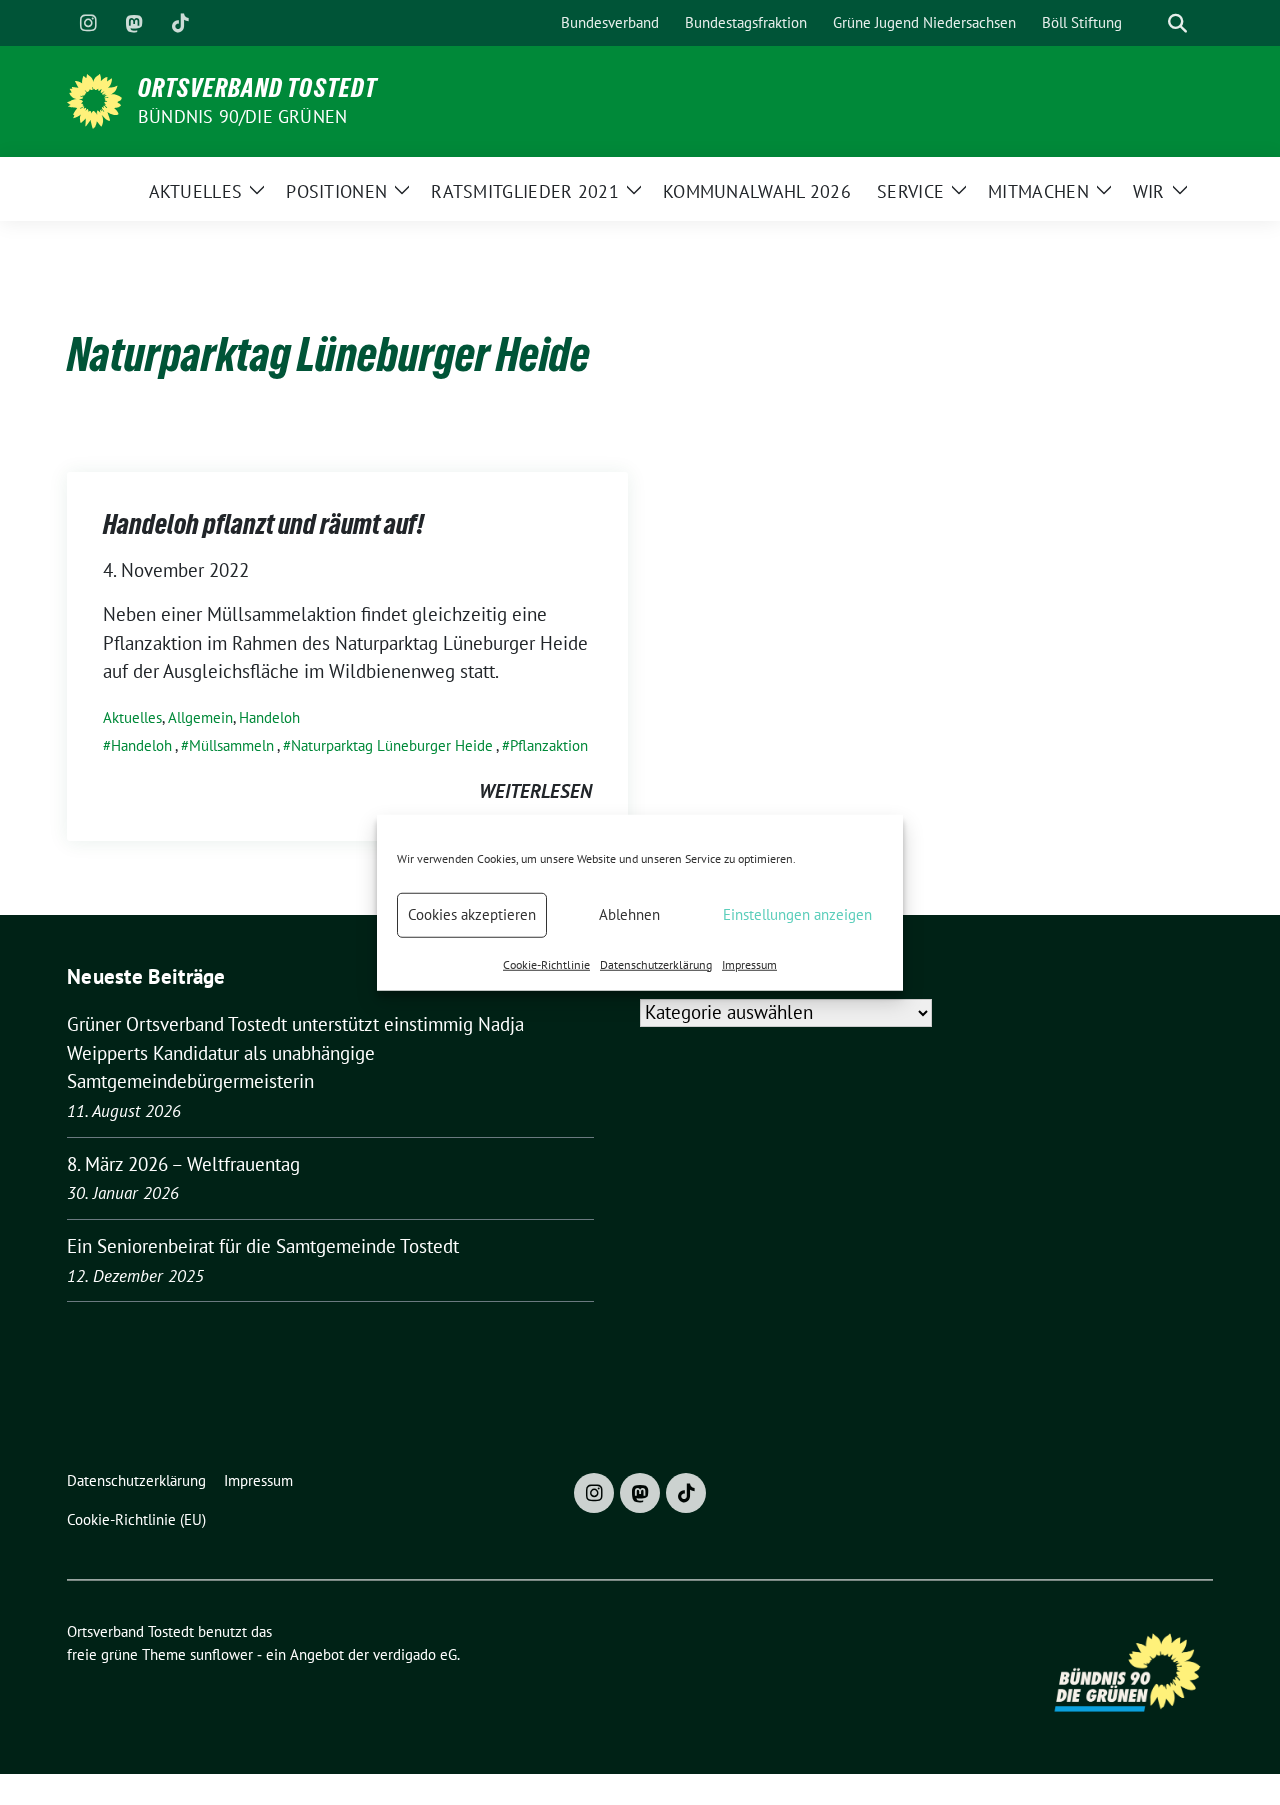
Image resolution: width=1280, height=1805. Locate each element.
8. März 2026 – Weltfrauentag (183, 1164)
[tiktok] (180, 23)
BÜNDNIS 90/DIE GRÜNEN (242, 116)
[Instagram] (88, 23)
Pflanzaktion (549, 745)
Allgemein (200, 717)
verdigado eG (415, 1654)
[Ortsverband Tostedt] (94, 99)
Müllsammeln (231, 745)
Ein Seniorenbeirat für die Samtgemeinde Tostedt (263, 1246)
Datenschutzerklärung (656, 963)
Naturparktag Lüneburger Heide (392, 745)
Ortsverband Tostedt (257, 88)
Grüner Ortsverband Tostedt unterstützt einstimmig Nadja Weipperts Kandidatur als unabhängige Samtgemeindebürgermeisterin (295, 1052)
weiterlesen (535, 791)
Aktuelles (132, 717)
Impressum (749, 963)
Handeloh (269, 717)
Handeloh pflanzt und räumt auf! (263, 524)
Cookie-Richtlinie (546, 963)
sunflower (221, 1654)
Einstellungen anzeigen (797, 914)
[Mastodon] (134, 23)
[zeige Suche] (1177, 23)
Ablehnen (629, 914)
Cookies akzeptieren (472, 914)
